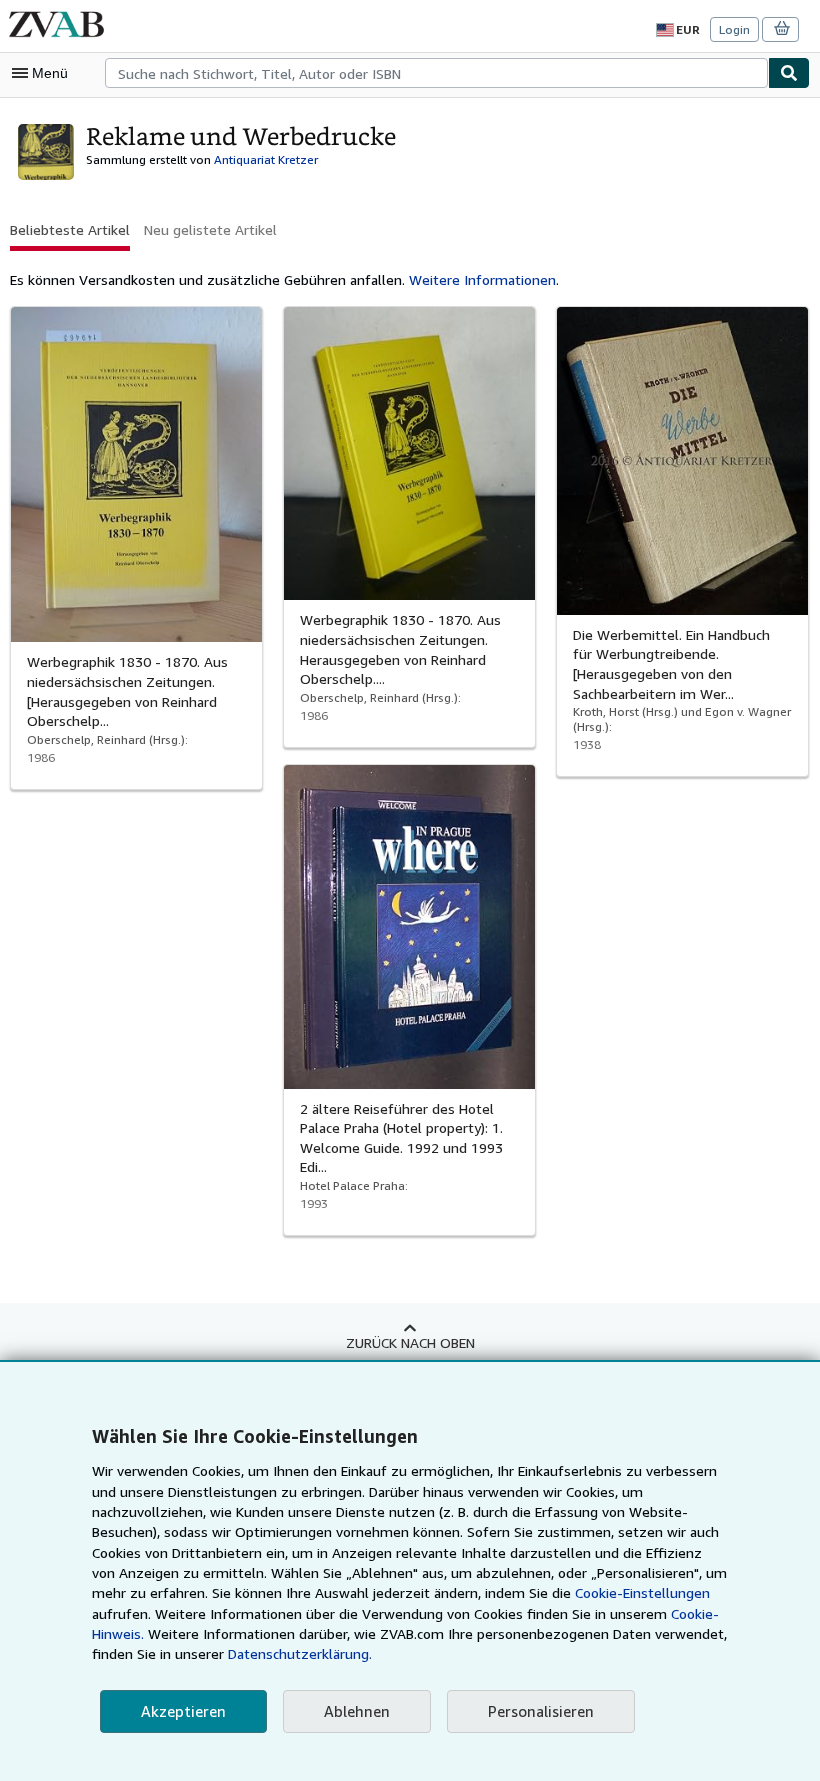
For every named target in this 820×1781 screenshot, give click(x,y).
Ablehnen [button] (357, 1711)
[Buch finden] (789, 73)
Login (734, 29)
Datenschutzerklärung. (300, 1653)
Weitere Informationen (482, 279)
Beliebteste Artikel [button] (70, 229)
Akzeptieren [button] (183, 1711)
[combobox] (436, 73)
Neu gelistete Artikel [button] (210, 229)
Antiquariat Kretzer (266, 159)
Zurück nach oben (410, 1342)
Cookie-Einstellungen (642, 1592)
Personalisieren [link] (541, 1711)
